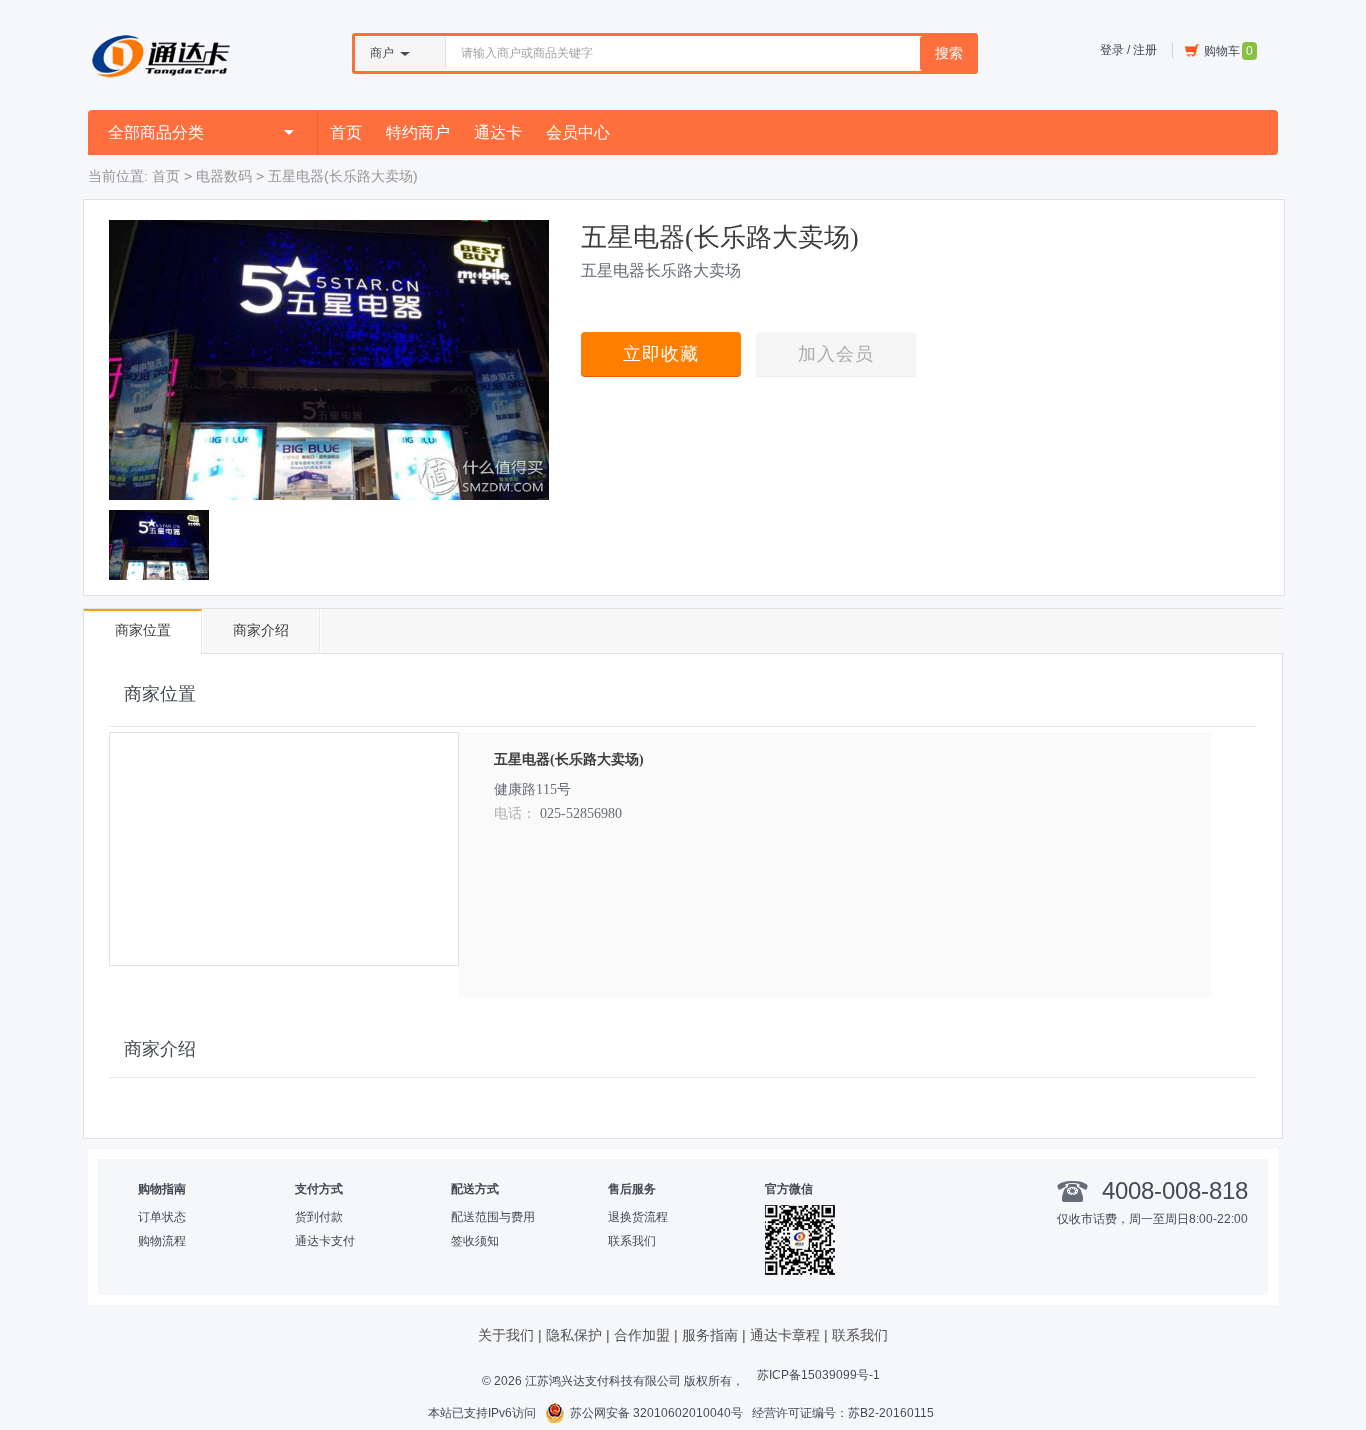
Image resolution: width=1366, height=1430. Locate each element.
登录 (1112, 50)
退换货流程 (638, 1217)
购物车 (1228, 51)
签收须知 (475, 1241)
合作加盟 (642, 1335)
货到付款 (319, 1217)
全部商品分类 (156, 132)
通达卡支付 (325, 1241)
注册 (1145, 50)
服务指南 (710, 1335)
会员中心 (578, 132)
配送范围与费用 (493, 1217)
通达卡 (498, 132)
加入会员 (836, 354)
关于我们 (506, 1335)
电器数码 (224, 176)
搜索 (949, 53)
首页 (346, 132)
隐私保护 (574, 1335)
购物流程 (162, 1241)
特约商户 (418, 132)
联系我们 (632, 1241)
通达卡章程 (785, 1335)
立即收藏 (661, 354)
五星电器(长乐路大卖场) (569, 759)
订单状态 (162, 1217)
